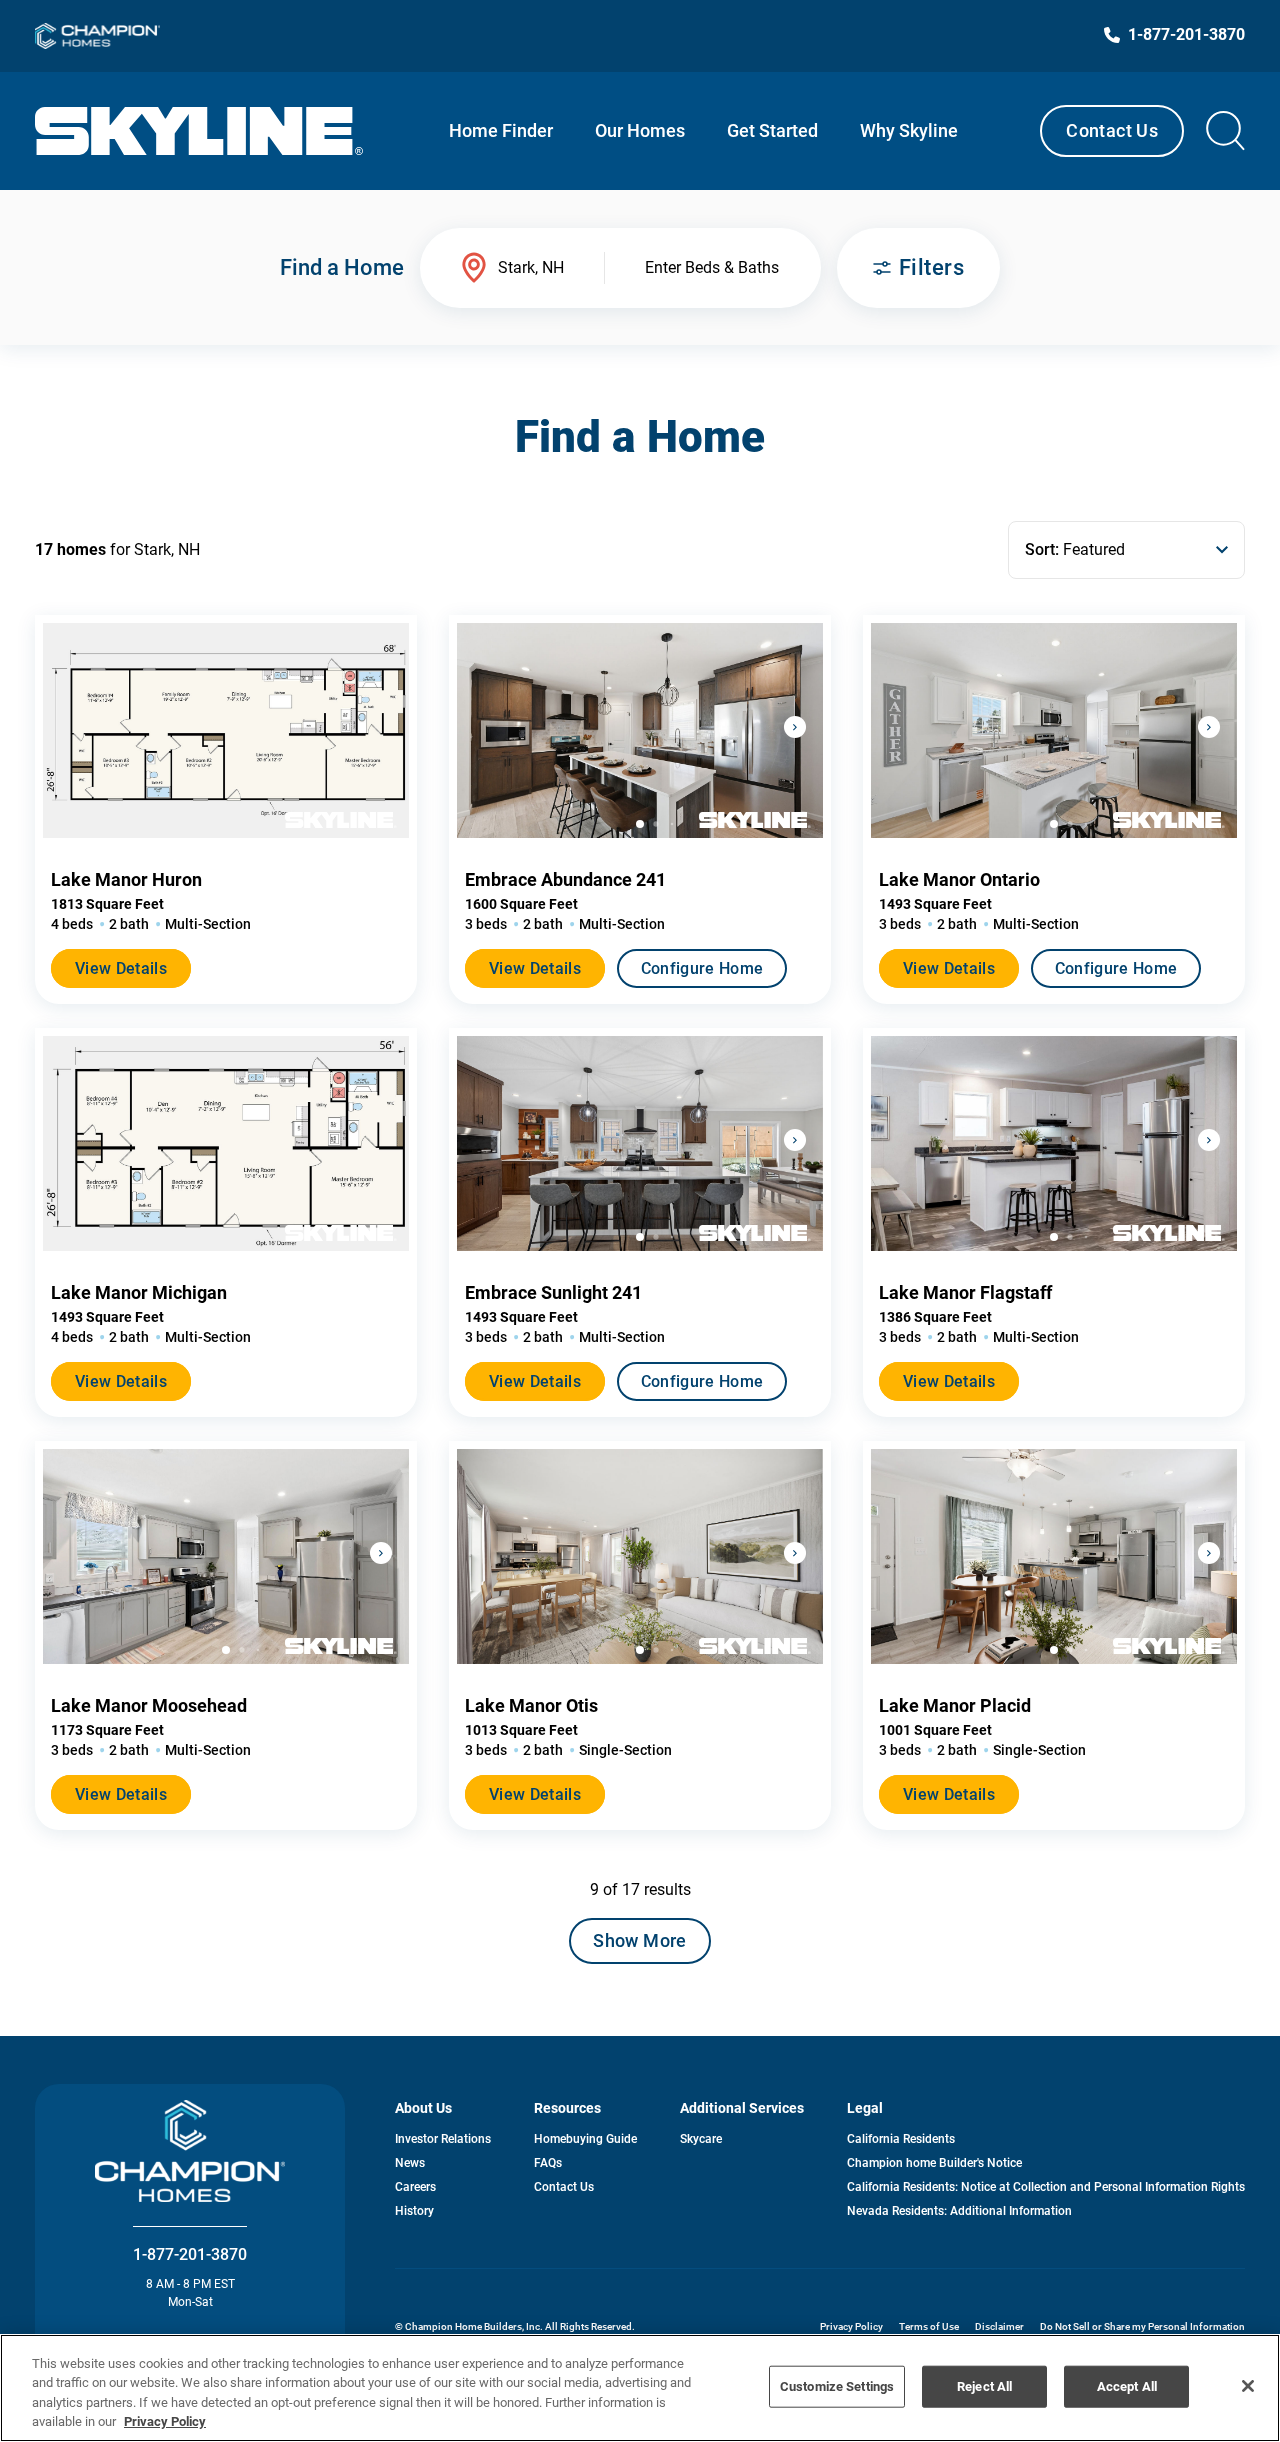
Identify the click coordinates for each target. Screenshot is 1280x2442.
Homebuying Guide (585, 2139)
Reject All (984, 2386)
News (410, 2163)
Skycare (701, 2139)
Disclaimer (999, 2326)
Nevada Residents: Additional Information (959, 2211)
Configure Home (702, 968)
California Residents (901, 2139)
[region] (640, 2388)
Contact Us (1112, 130)
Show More (639, 1940)
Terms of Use (929, 2326)
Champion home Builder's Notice (934, 2163)
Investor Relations (443, 2139)
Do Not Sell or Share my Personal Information (1142, 2326)
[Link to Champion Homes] (97, 36)
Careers (415, 2187)
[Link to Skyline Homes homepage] (199, 131)
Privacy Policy (851, 2326)
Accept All (1127, 2386)
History (414, 2211)
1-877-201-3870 (190, 2254)
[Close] (1248, 2386)
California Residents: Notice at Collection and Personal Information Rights (1046, 2187)
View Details (121, 968)
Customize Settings (837, 2386)
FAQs (548, 2163)
